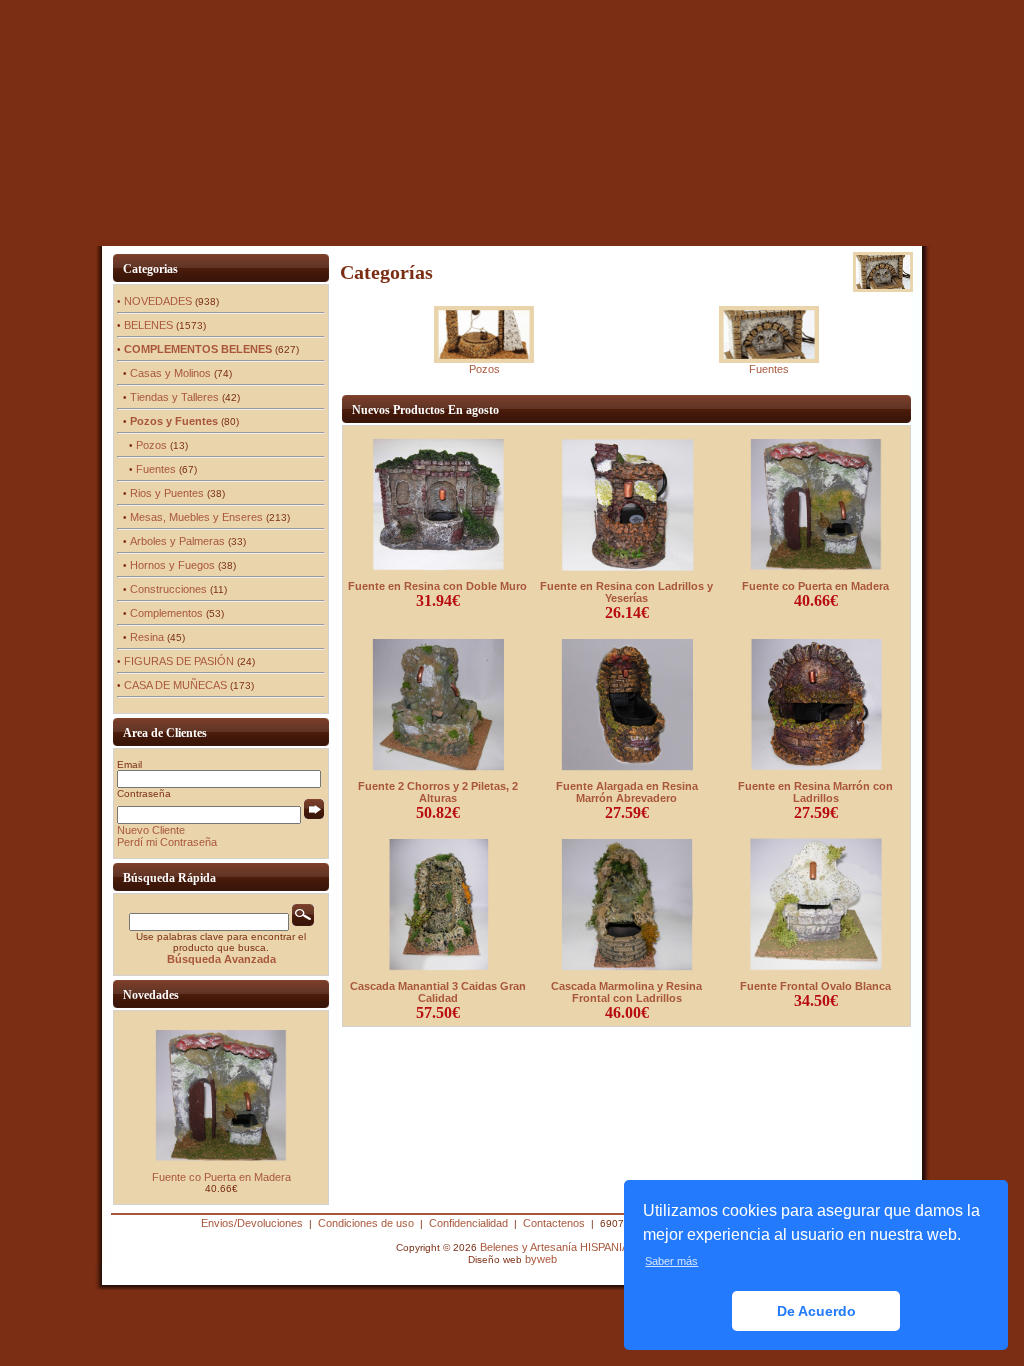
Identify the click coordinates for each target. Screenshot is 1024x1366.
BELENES (148, 325)
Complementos (166, 613)
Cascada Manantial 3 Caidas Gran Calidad (438, 992)
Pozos (151, 445)
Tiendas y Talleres (174, 397)
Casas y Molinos (170, 373)
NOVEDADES (158, 301)
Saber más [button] (671, 1261)
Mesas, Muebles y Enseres (196, 517)
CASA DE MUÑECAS (175, 685)
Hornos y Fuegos (172, 565)
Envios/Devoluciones (252, 1223)
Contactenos (554, 1223)
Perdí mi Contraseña (167, 842)
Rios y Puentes (167, 493)
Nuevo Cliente (151, 830)
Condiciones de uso (366, 1223)
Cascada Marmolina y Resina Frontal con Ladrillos (626, 992)
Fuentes (156, 469)
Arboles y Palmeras (177, 541)
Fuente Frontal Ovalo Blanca (815, 986)
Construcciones (168, 589)
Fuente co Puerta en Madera (221, 1177)
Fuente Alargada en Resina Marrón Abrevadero (627, 792)
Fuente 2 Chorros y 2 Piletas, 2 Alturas (438, 792)
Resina (147, 637)
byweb (541, 1259)
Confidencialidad (468, 1223)
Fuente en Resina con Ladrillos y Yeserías (626, 592)
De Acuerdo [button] (816, 1311)
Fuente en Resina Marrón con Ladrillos (815, 792)
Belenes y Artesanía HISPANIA (554, 1247)
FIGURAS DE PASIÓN (179, 661)
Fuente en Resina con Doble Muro (437, 586)
